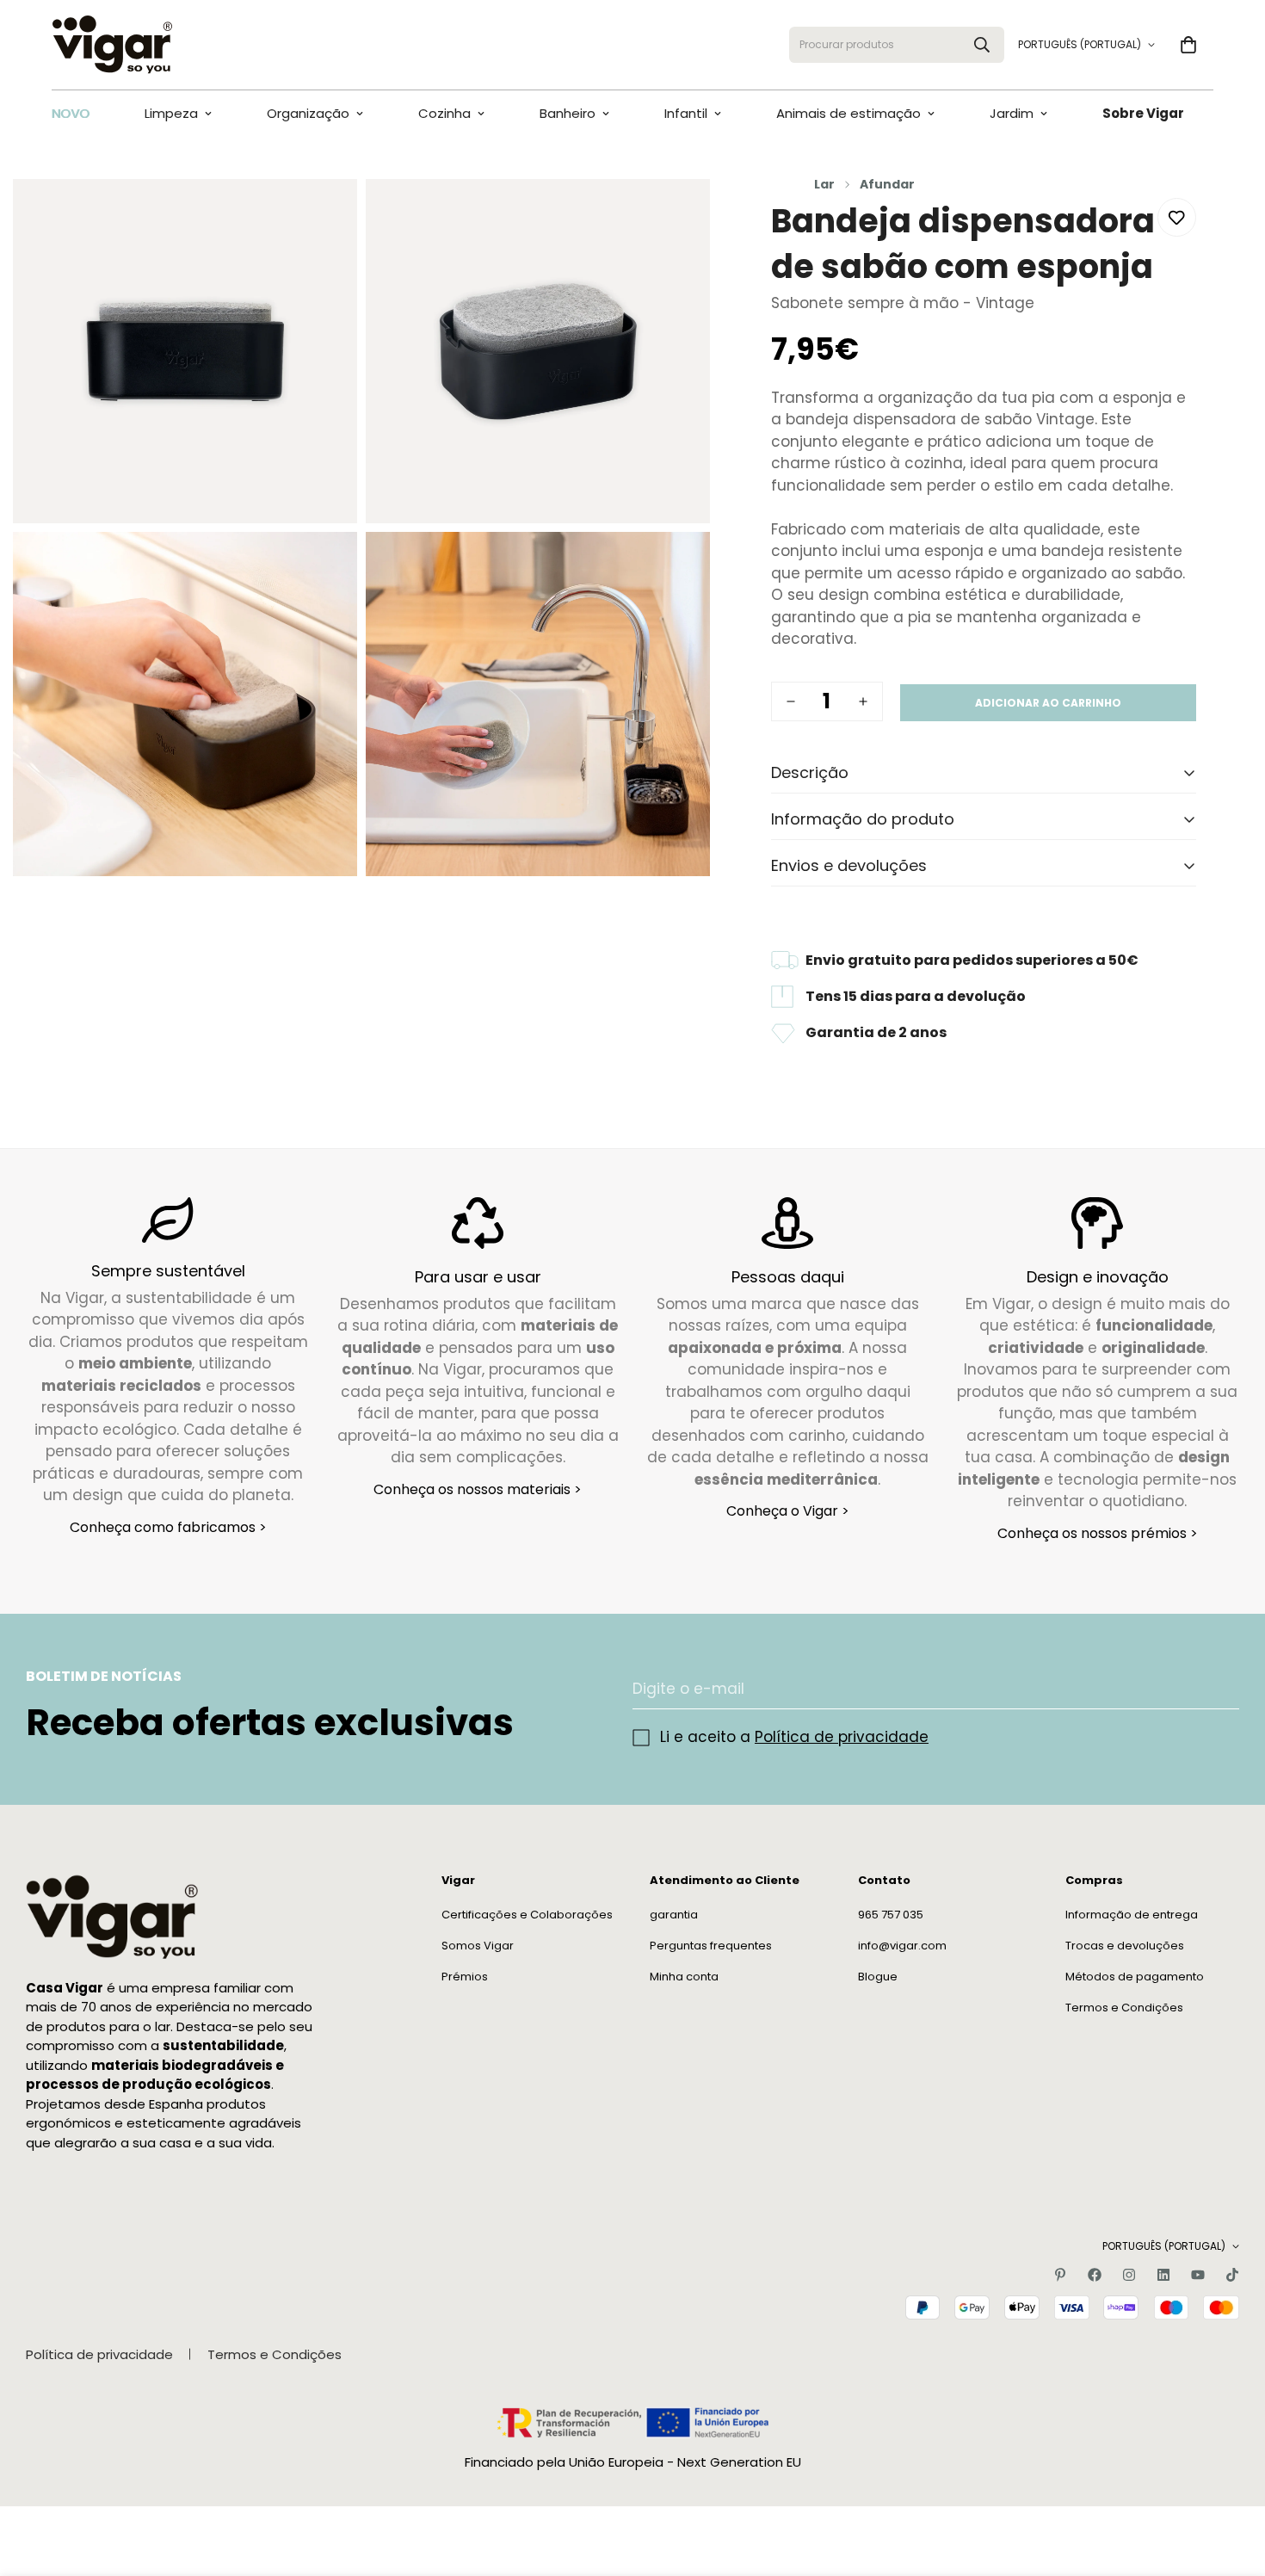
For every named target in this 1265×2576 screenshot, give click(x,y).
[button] (1188, 45)
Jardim (1012, 113)
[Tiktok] (1232, 2275)
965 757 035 (891, 1914)
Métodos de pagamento (1135, 1976)
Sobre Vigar (1143, 113)
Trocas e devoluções (1125, 1945)
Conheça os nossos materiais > (478, 1489)
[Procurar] (982, 45)
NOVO (71, 113)
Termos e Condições (1124, 2007)
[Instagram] (1129, 2275)
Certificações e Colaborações (527, 1914)
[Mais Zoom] (325, 216)
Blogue (878, 1976)
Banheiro (568, 113)
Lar (824, 184)
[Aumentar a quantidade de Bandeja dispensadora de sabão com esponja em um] (863, 701)
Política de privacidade (842, 1737)
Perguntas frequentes (711, 1945)
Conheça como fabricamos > (168, 1527)
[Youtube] (1198, 2275)
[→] (1219, 1689)
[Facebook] (1095, 2275)
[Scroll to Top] (1231, 2482)
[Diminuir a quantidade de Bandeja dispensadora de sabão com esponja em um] (791, 701)
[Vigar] (112, 45)
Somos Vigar (478, 1945)
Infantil (686, 113)
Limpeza (171, 113)
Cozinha (444, 113)
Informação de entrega (1132, 1914)
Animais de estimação (848, 113)
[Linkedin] (1163, 2275)
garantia (674, 1914)
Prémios (465, 1976)
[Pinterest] (1060, 2275)
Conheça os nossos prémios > (1098, 1533)
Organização (308, 113)
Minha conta (684, 1976)
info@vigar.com (902, 1945)
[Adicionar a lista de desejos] (1177, 217)
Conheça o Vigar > (788, 1512)
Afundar (887, 184)
